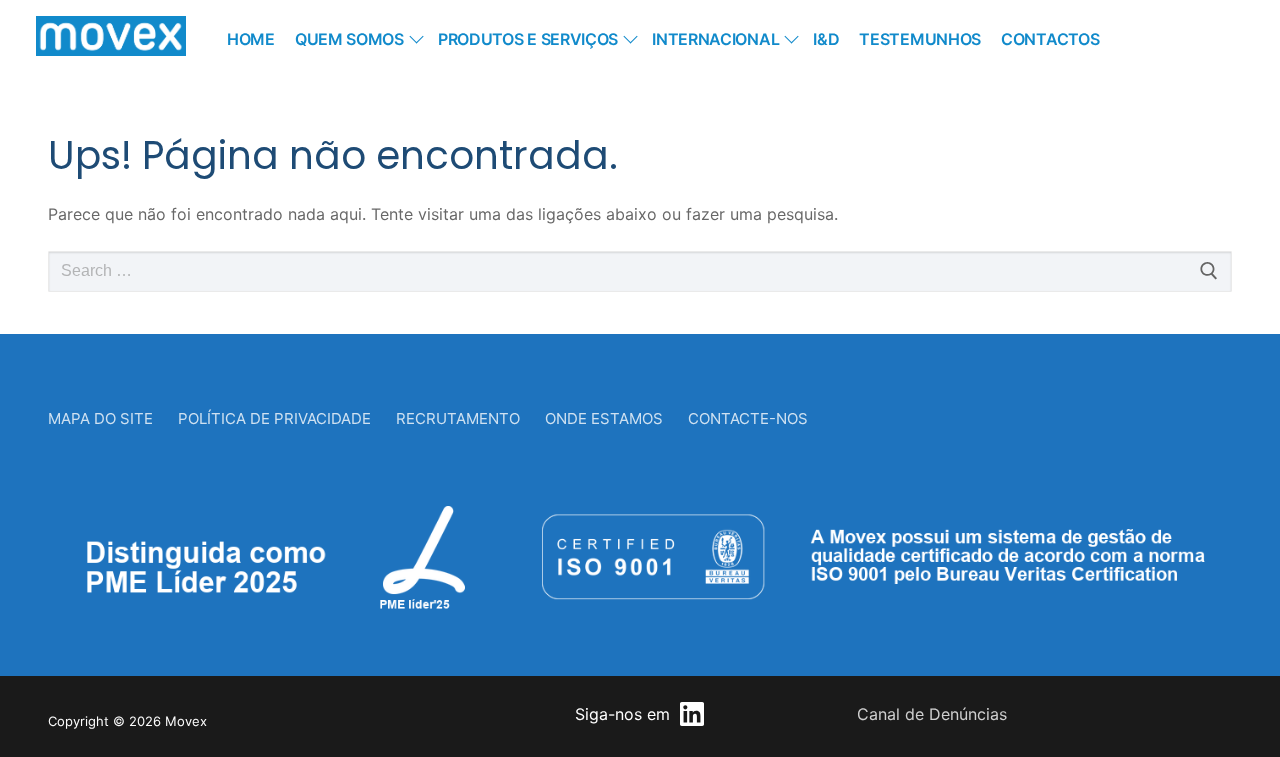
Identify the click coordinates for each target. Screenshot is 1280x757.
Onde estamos (604, 418)
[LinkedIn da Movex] (692, 714)
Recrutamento (458, 418)
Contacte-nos (748, 418)
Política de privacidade (274, 418)
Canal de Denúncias (932, 714)
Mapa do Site (100, 418)
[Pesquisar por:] (640, 272)
